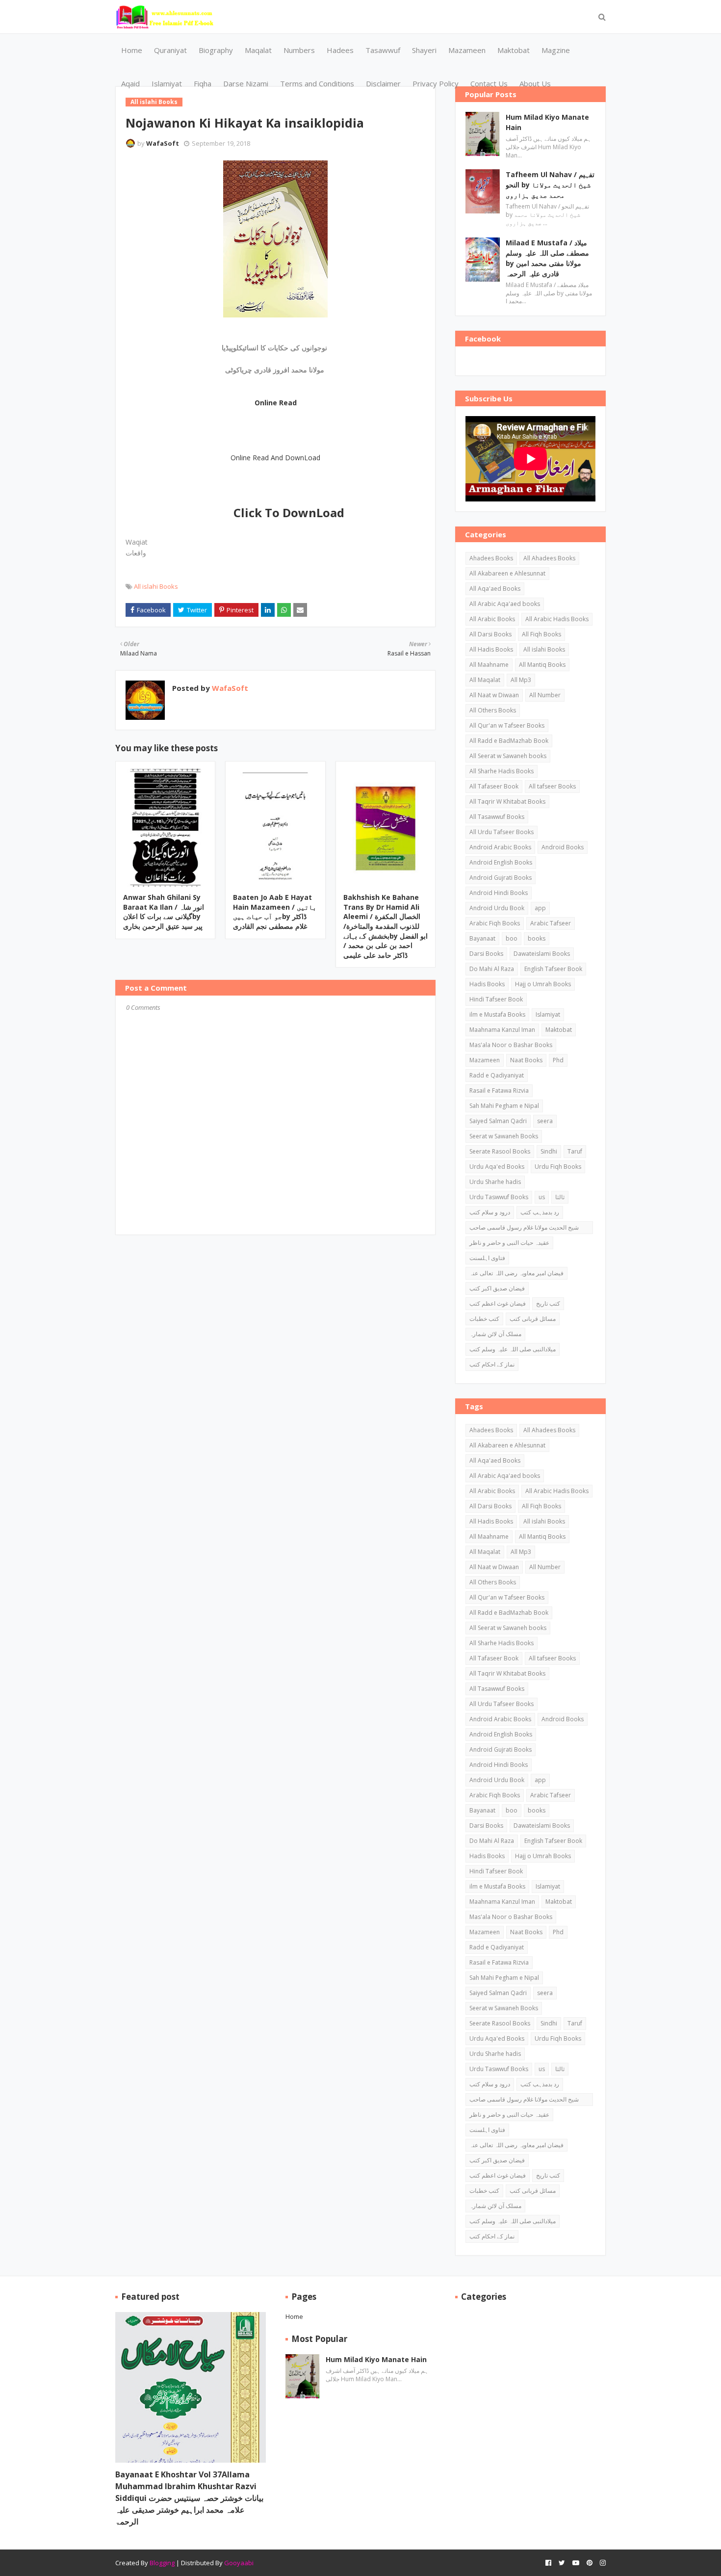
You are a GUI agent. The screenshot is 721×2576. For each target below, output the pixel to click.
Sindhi (549, 1151)
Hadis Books (487, 984)
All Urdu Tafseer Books (502, 832)
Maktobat (559, 1030)
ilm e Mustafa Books (497, 1014)
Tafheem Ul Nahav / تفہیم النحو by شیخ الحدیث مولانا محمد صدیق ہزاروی (550, 185)
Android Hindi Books (499, 893)
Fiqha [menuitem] (203, 83)
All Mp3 (521, 680)
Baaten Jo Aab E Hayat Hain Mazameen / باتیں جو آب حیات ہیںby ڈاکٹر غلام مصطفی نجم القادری (275, 912)
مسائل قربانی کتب (533, 1319)
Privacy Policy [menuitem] (436, 83)
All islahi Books (156, 586)
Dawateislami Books (542, 954)
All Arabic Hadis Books (557, 619)
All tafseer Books (552, 786)
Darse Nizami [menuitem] (246, 83)
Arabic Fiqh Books (495, 923)
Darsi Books (486, 954)
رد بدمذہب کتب (540, 1212)
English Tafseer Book (553, 969)
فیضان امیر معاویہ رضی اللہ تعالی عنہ (516, 1273)
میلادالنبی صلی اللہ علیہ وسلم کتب (513, 1349)
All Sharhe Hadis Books (502, 771)
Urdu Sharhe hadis (495, 1182)
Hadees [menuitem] (340, 50)
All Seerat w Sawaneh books (508, 756)
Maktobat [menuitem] (514, 50)
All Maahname (489, 665)
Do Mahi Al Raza (492, 969)
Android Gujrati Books (501, 878)
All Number (545, 695)
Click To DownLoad (289, 513)
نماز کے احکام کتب (492, 1364)
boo (512, 938)
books (537, 938)
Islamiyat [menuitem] (167, 83)
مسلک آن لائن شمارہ (495, 1334)
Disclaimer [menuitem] (383, 83)
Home (294, 2316)
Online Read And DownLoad (275, 458)
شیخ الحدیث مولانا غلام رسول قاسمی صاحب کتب (524, 1229)
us (542, 1197)
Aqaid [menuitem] (130, 83)
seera (545, 1121)
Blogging (162, 2563)
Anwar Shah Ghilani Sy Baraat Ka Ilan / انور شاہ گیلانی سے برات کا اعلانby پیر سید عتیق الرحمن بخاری (164, 912)
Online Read (276, 403)
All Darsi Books (490, 634)
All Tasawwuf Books (497, 817)
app (540, 908)
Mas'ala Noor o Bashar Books (511, 1045)
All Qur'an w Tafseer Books (507, 725)
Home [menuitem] (132, 50)
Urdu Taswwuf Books (499, 1197)
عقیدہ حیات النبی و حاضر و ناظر (509, 1243)
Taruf (575, 1151)
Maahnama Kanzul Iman (502, 1030)
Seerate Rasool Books (500, 1151)
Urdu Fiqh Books (558, 1167)
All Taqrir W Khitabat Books (507, 802)
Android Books (563, 847)
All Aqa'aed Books (495, 589)
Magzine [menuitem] (556, 50)
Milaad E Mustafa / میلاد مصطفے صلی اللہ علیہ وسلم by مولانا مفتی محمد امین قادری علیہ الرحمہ (547, 258)
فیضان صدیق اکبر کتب (497, 1288)
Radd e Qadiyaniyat (497, 1075)
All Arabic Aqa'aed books (505, 604)
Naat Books (526, 1060)
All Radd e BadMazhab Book (509, 741)
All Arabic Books (492, 619)
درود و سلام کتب (490, 1212)
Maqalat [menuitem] (258, 50)
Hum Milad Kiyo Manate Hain (547, 122)
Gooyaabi (239, 2563)
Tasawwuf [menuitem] (383, 50)
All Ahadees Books (549, 558)
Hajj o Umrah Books (543, 984)
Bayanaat (482, 938)
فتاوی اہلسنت (487, 1258)
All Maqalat (485, 680)
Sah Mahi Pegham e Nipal (504, 1106)
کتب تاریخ (548, 1303)
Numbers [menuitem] (299, 50)
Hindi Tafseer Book (496, 999)
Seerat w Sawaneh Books (504, 1136)
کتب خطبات (484, 1319)
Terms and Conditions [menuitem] (317, 83)
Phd (558, 1060)
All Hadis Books (491, 649)
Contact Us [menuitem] (489, 83)
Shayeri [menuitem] (424, 50)
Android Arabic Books (500, 847)
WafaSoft (163, 143)
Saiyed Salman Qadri (498, 1121)
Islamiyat (548, 1014)
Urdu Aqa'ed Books (497, 1167)
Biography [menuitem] (216, 50)
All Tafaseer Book (494, 786)
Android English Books (501, 862)
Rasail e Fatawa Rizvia (499, 1091)
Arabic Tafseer (551, 923)
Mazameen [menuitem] (467, 50)
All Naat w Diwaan (494, 695)
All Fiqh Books (541, 634)
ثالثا (560, 1197)
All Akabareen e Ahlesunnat (507, 573)
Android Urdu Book (497, 908)
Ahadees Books (491, 558)
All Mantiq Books (542, 665)
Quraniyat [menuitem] (170, 50)
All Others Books (493, 710)
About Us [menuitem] (535, 83)
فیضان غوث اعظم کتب (498, 1303)
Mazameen (485, 1060)
